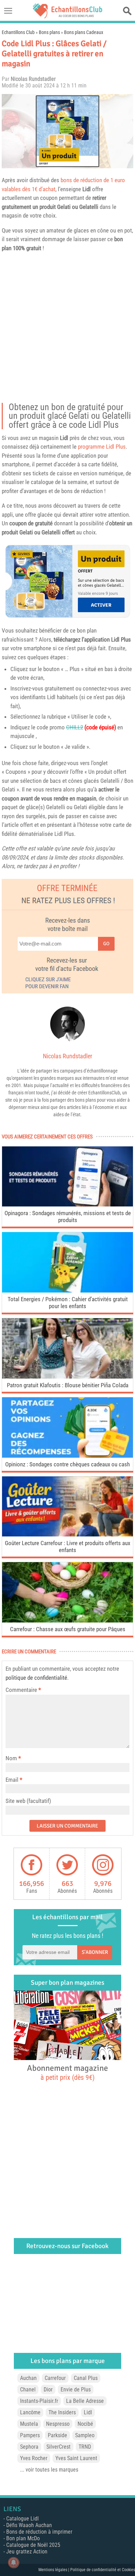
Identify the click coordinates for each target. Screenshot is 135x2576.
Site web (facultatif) (28, 1801)
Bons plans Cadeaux (84, 32)
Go (106, 944)
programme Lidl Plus (102, 447)
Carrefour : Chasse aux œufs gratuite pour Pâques (68, 1629)
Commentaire (23, 1690)
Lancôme (30, 2412)
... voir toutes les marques (49, 2470)
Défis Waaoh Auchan (29, 2525)
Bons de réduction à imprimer (39, 2532)
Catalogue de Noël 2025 (33, 2545)
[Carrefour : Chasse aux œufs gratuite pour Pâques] (67, 1621)
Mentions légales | (54, 2570)
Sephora (29, 2447)
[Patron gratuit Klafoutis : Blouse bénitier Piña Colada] (67, 1377)
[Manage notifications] (13, 2562)
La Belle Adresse (85, 2401)
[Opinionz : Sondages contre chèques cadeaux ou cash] (67, 1456)
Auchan (28, 2378)
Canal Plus (86, 2378)
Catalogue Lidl (22, 2519)
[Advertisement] (67, 330)
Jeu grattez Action (27, 2552)
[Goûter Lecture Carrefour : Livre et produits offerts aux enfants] (67, 1535)
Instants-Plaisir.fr (39, 2401)
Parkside (57, 2435)
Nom (11, 1758)
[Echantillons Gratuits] (67, 16)
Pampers (30, 2435)
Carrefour (55, 2378)
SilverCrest (58, 2447)
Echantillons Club (18, 32)
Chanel (28, 2389)
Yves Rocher (34, 2458)
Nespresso (58, 2424)
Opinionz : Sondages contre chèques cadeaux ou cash (67, 1464)
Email (12, 1780)
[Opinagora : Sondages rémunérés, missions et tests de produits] (67, 1205)
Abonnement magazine (67, 2072)
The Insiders (62, 2412)
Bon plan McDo (23, 2538)
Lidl (87, 189)
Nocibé (85, 2424)
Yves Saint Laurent (76, 2458)
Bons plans (49, 32)
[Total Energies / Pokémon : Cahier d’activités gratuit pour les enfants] (67, 1291)
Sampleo (85, 2435)
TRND (85, 2447)
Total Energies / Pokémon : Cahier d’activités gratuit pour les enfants (68, 1303)
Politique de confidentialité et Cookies (103, 2570)
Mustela (29, 2424)
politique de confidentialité (36, 1678)
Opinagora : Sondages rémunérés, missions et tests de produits (68, 1217)
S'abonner (95, 1952)
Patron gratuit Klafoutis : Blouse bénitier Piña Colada (68, 1385)
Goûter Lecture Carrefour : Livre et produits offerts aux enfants (67, 1547)
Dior (48, 2389)
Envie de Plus (76, 2389)
